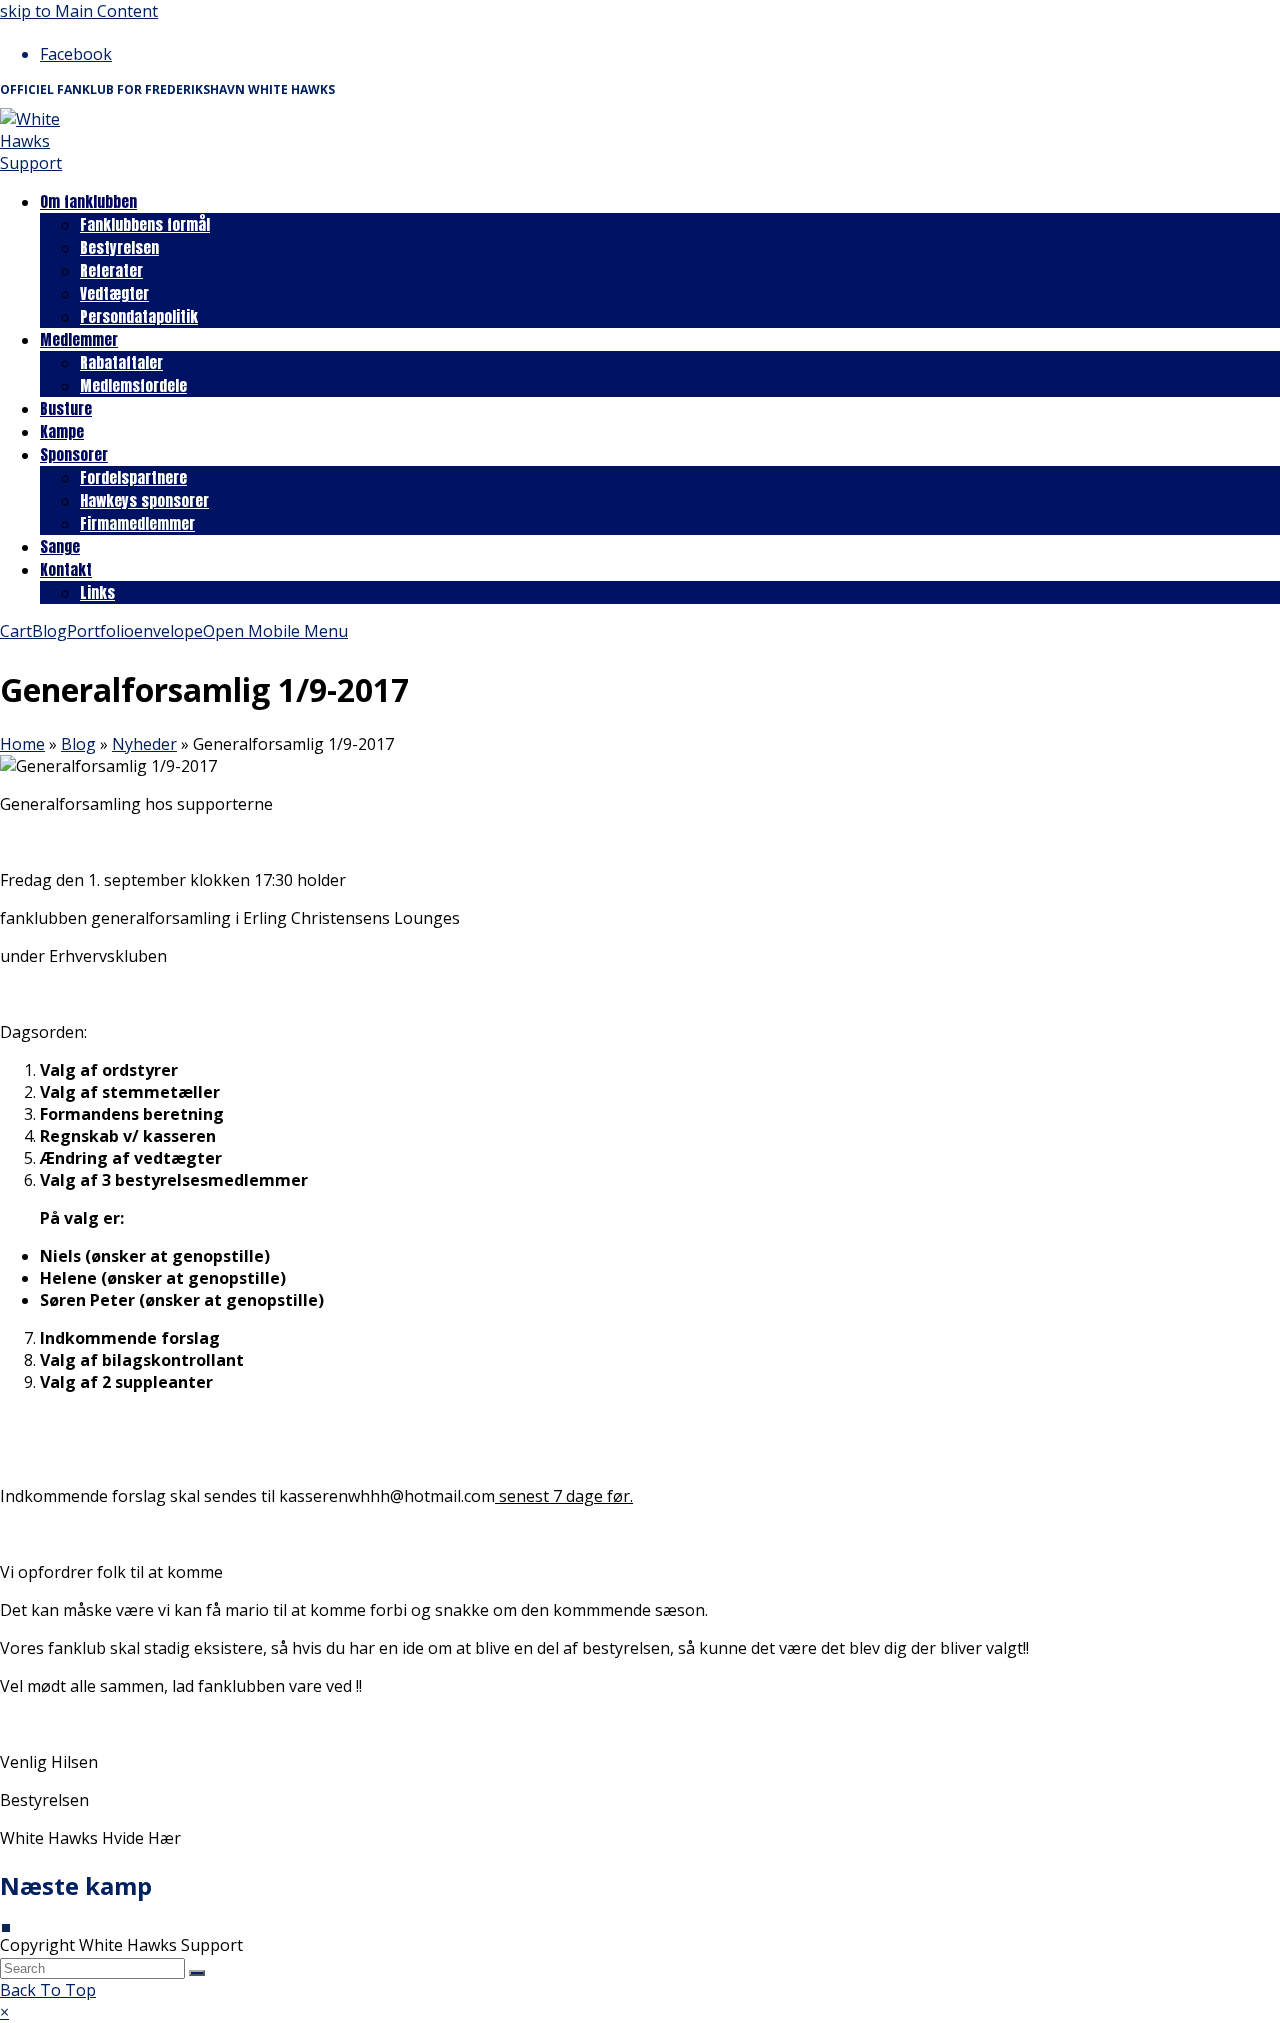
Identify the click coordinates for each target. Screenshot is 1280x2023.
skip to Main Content (79, 11)
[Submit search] (197, 1973)
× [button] (4, 2012)
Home (22, 744)
